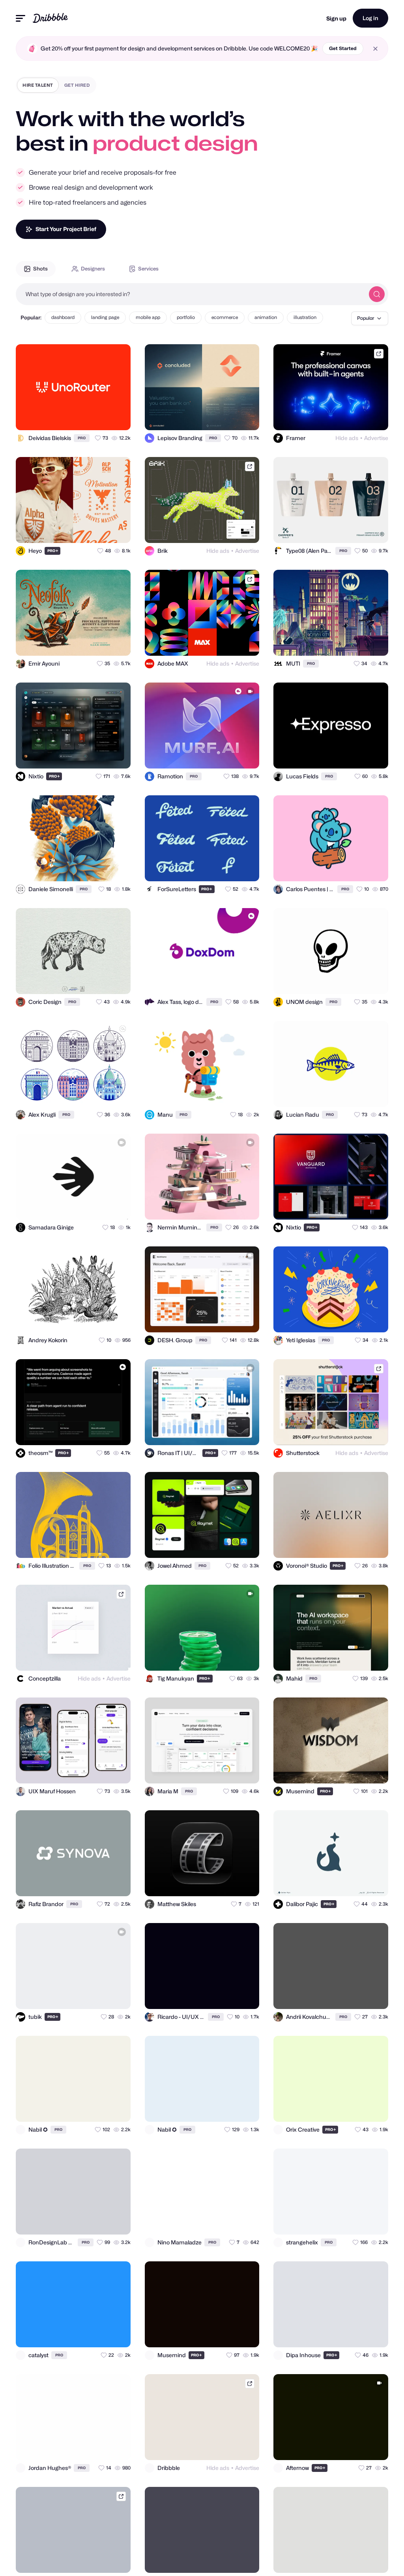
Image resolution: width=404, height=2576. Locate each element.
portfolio (186, 317)
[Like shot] (118, 417)
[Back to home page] (50, 18)
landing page (105, 317)
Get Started (343, 48)
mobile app (148, 317)
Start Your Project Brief (66, 229)
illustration (305, 317)
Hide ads (347, 438)
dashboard (63, 317)
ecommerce (225, 317)
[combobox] (190, 294)
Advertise (376, 438)
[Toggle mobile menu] (21, 18)
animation (266, 317)
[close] (375, 49)
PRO (82, 438)
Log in (370, 18)
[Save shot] (102, 417)
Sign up (336, 18)
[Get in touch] (86, 417)
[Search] (377, 294)
